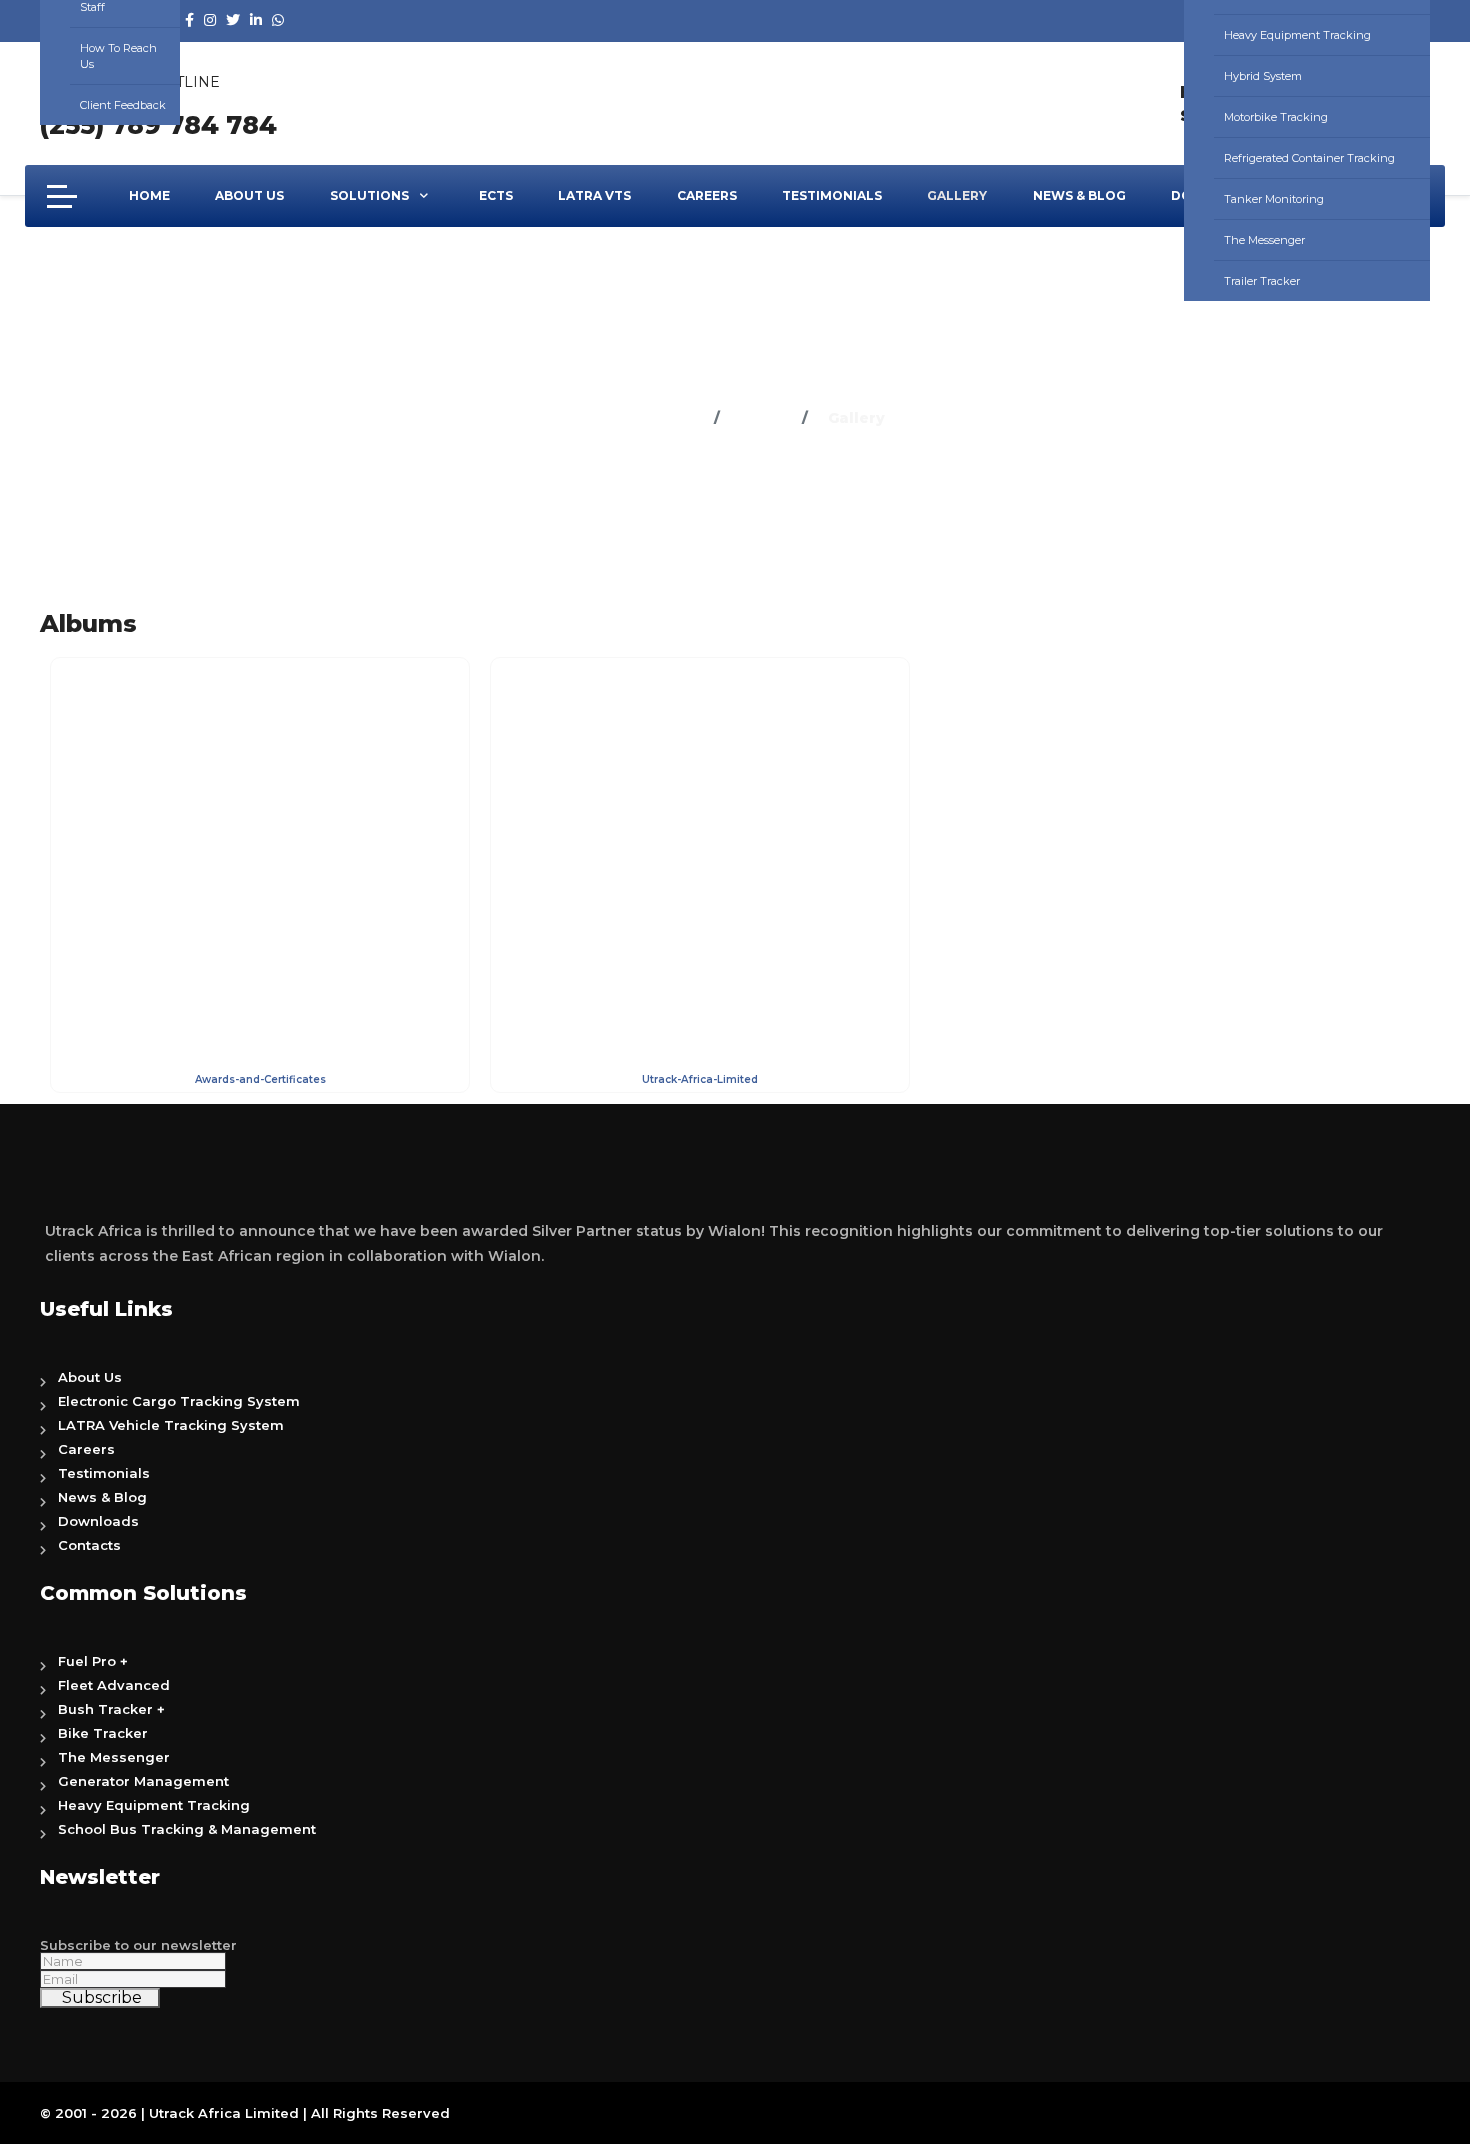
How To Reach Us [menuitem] (118, 56)
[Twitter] (233, 20)
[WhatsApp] (278, 20)
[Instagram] (210, 20)
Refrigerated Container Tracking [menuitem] (1309, 158)
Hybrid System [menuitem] (1263, 76)
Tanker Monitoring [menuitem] (1274, 199)
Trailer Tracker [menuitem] (1262, 281)
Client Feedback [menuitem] (123, 105)
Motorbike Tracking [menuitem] (1276, 117)
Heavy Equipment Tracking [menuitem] (1297, 35)
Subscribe (100, 1997)
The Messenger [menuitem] (1264, 240)
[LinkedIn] (256, 20)
